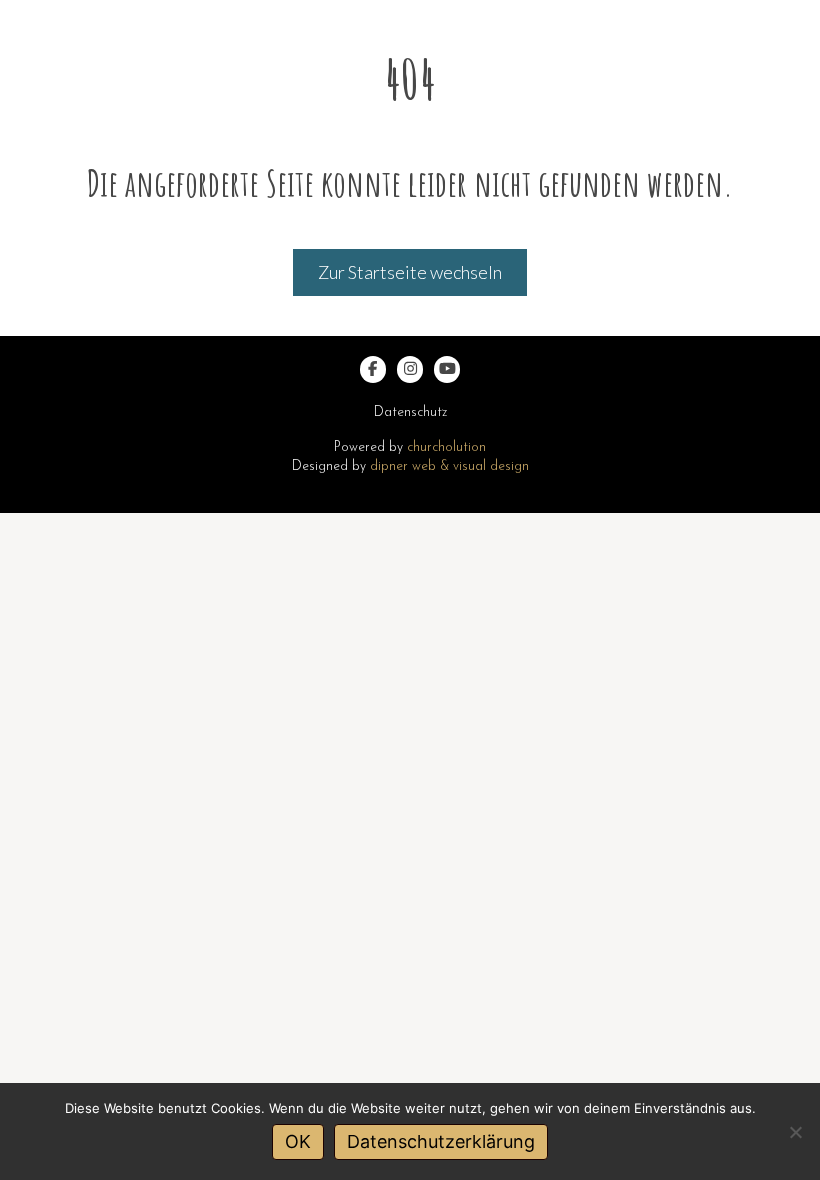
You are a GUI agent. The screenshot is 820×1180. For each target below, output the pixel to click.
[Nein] (795, 1132)
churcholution (446, 447)
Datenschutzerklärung (441, 1141)
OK (298, 1141)
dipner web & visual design (449, 466)
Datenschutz (410, 412)
